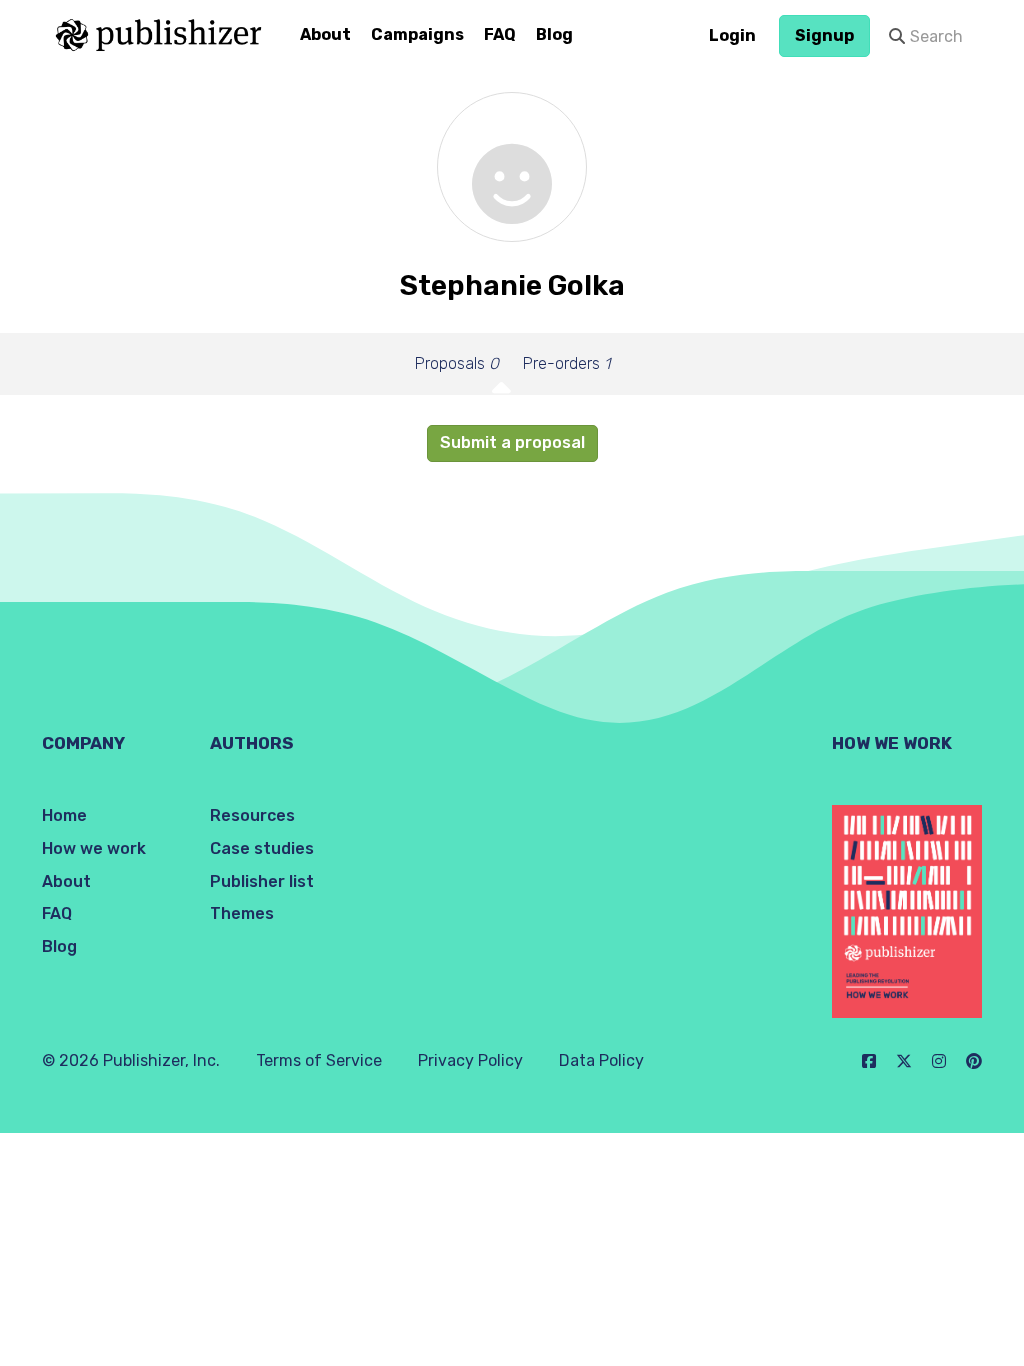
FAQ (500, 34)
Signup (824, 35)
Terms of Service (319, 1060)
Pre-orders (566, 363)
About (325, 34)
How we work (94, 848)
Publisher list (262, 881)
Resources (252, 815)
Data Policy (601, 1060)
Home (64, 815)
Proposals (457, 363)
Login (732, 35)
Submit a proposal (512, 442)
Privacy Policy (470, 1060)
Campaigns (417, 34)
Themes (242, 913)
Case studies (262, 848)
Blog (554, 34)
